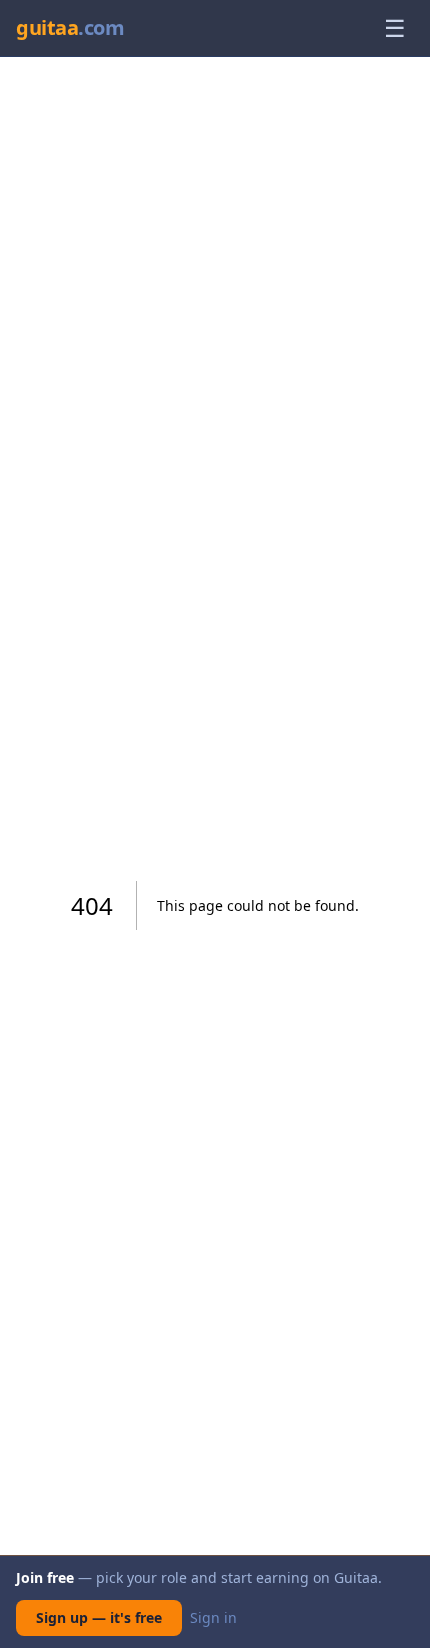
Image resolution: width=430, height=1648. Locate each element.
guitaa (70, 27)
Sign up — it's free (99, 1617)
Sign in (213, 1617)
